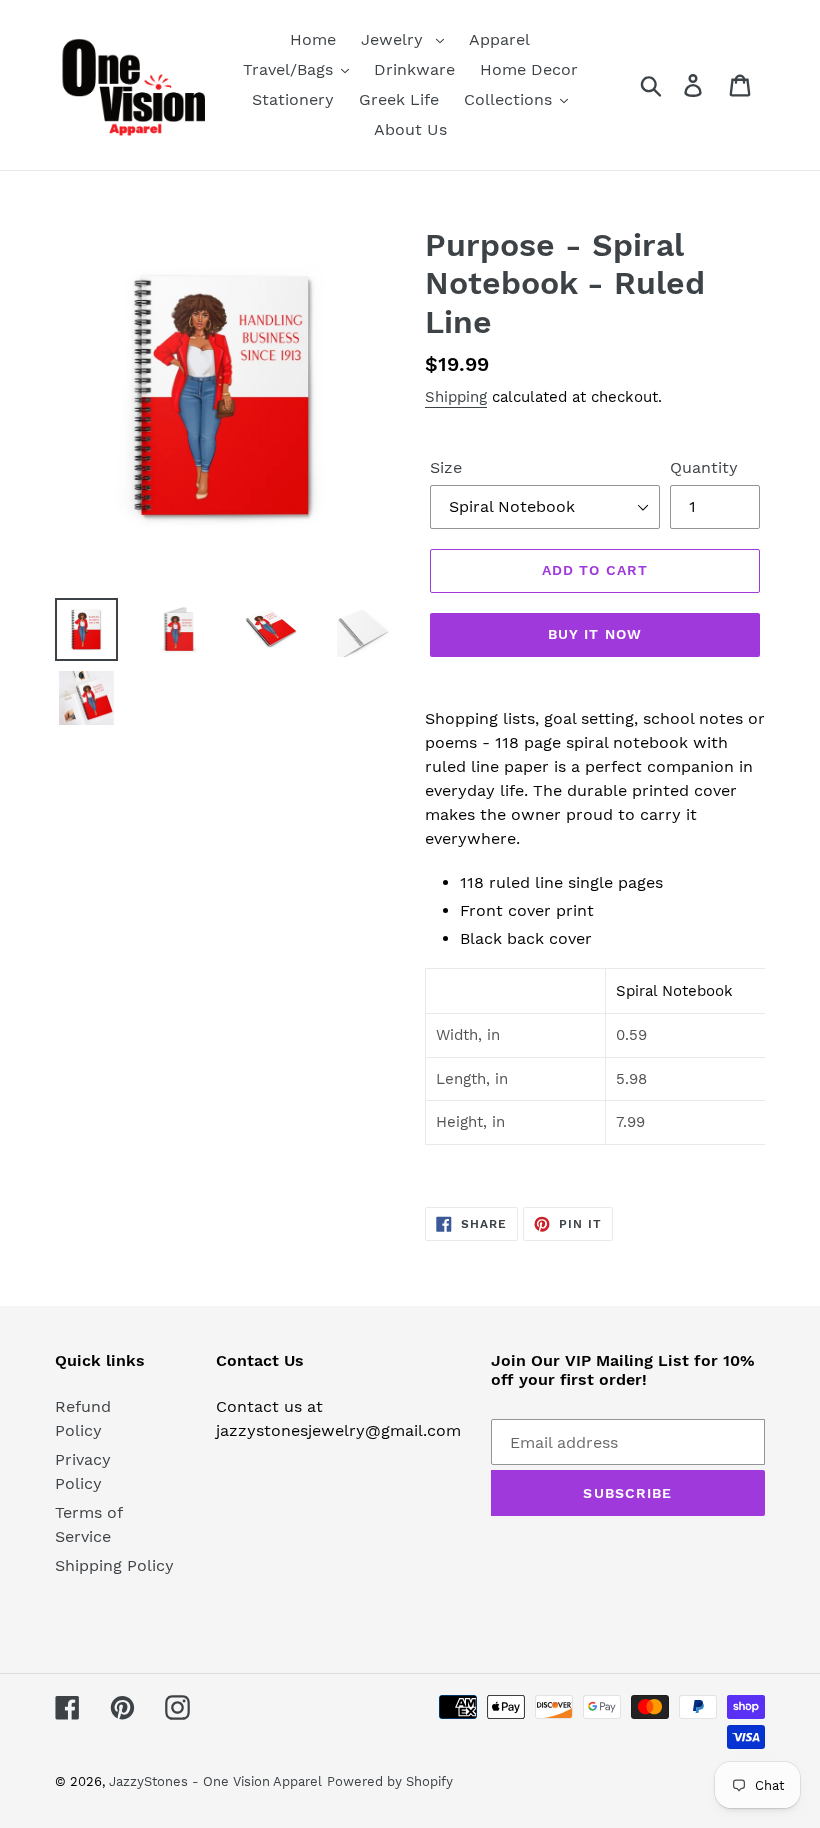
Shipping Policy (114, 1565)
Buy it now (595, 634)
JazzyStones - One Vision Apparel (215, 1781)
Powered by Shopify (390, 1781)
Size (446, 467)
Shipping (456, 397)
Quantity (704, 467)
